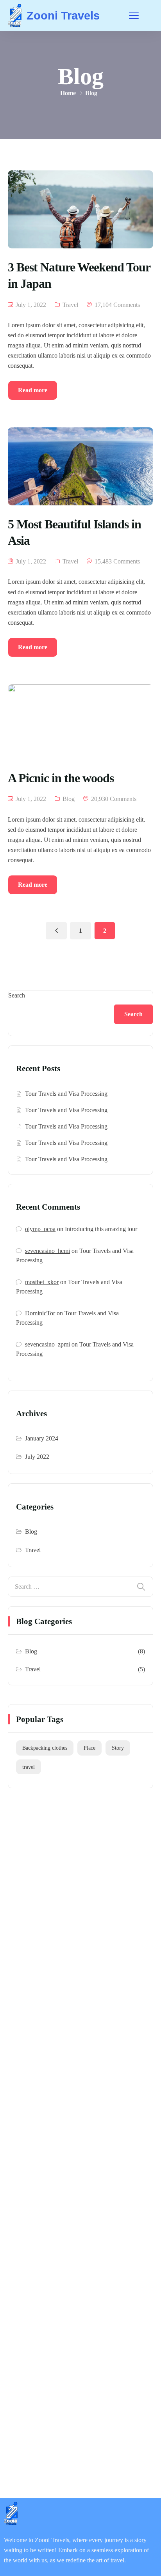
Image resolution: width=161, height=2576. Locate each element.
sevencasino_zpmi (47, 1344)
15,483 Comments (117, 561)
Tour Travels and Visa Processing (66, 1094)
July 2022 (37, 1457)
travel (29, 1767)
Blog (69, 799)
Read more (33, 390)
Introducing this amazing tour (101, 1229)
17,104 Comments (117, 305)
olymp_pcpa (40, 1229)
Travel (70, 305)
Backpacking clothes (45, 1748)
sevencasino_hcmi (47, 1251)
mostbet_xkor (42, 1282)
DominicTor (40, 1313)
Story (118, 1748)
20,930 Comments (114, 799)
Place (89, 1748)
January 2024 (42, 1438)
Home (68, 93)
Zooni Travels (63, 16)
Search (17, 995)
